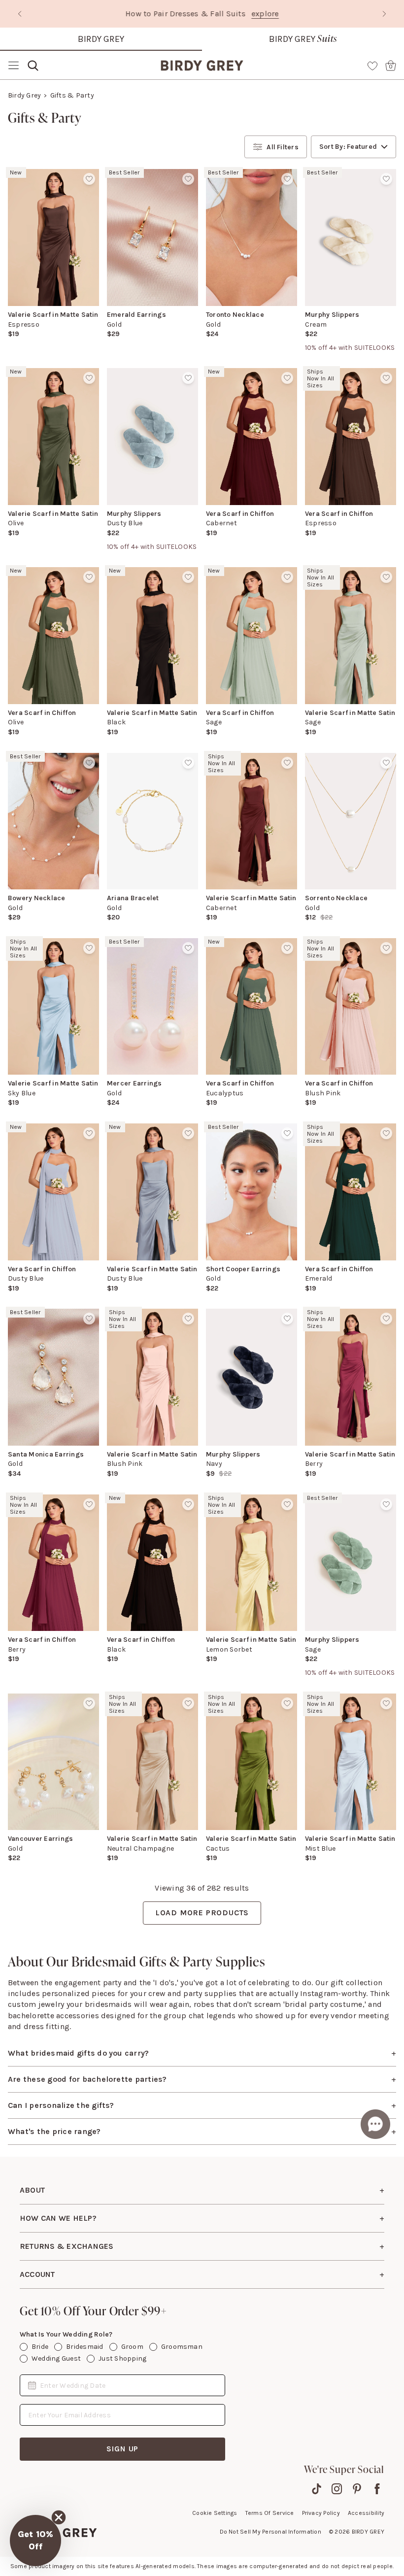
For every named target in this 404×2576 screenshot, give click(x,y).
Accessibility (366, 2513)
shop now (286, 14)
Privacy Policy (321, 2513)
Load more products (202, 1913)
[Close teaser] (59, 2517)
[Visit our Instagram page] (337, 2489)
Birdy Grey (101, 39)
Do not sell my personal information (270, 2532)
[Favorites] (372, 66)
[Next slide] (384, 14)
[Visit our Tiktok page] (317, 2489)
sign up (123, 2449)
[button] (35, 2541)
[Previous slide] (20, 14)
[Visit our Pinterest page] (357, 2489)
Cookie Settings (215, 2513)
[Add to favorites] (89, 179)
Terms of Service (270, 2513)
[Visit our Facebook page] (377, 2489)
